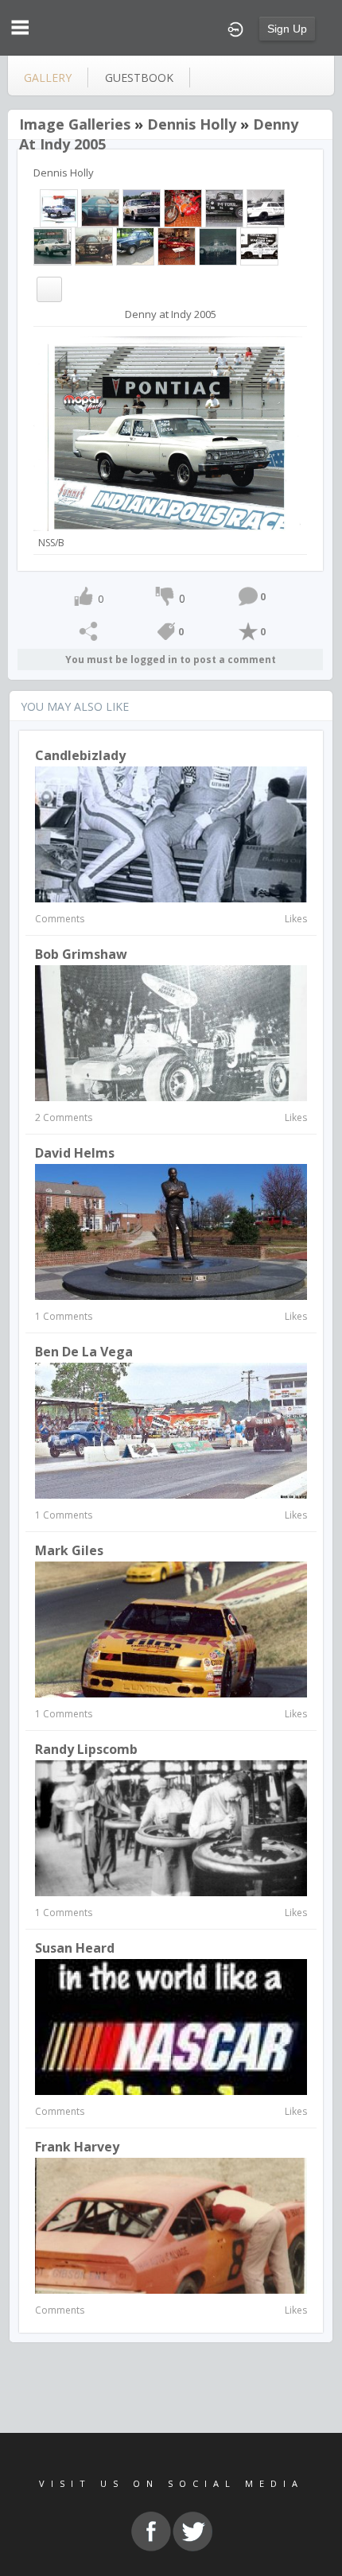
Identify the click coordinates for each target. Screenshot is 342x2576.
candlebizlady (80, 755)
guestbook (139, 78)
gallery (48, 78)
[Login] (235, 28)
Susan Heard (75, 1948)
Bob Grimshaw (81, 954)
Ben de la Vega (84, 1352)
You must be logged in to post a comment (171, 660)
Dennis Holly (192, 124)
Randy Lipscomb (86, 1749)
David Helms (75, 1153)
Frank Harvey (77, 2147)
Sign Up (287, 29)
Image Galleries (75, 124)
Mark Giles (69, 1550)
